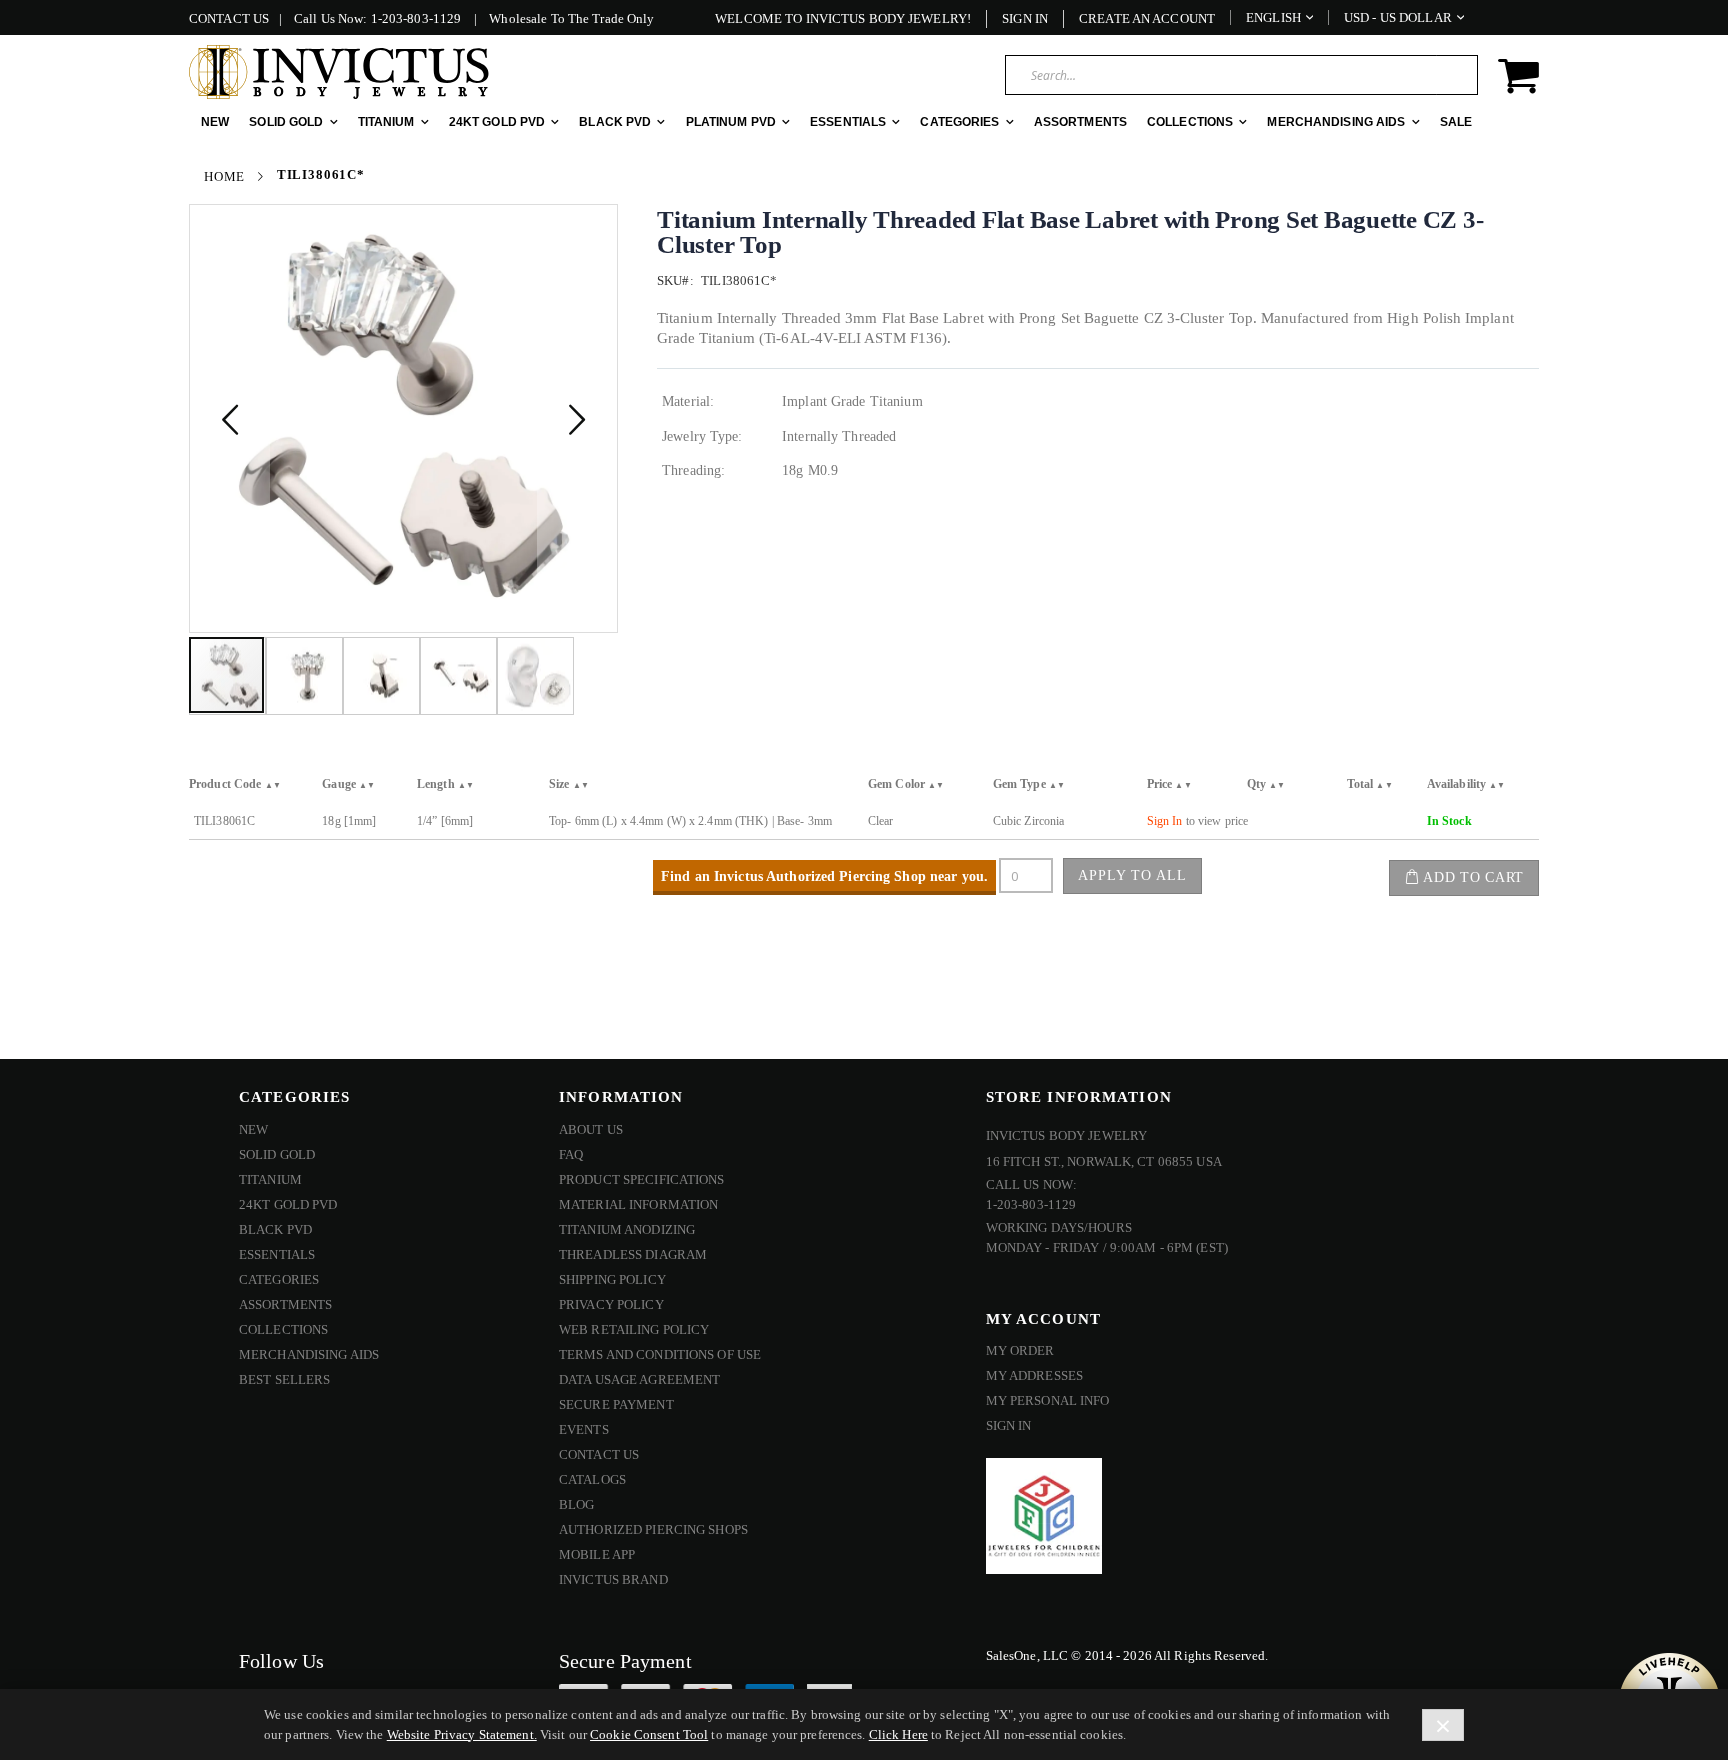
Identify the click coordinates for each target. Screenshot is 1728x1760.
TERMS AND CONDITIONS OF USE (660, 1354)
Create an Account (1147, 18)
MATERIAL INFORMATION (638, 1204)
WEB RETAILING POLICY (634, 1329)
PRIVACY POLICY (611, 1304)
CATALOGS (592, 1479)
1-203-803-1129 (416, 18)
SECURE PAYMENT (616, 1404)
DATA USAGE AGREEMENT (639, 1379)
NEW (253, 1129)
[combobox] (1241, 75)
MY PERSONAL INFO (1048, 1400)
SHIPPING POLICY (612, 1279)
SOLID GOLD (277, 1154)
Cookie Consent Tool (649, 1734)
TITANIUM (270, 1179)
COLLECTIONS (283, 1329)
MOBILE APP (597, 1554)
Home (224, 176)
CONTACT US (229, 18)
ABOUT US (591, 1129)
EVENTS (584, 1429)
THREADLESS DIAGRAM (633, 1254)
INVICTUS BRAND (613, 1579)
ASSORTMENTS (285, 1304)
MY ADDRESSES (1034, 1375)
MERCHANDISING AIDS (309, 1354)
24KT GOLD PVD (288, 1204)
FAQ (571, 1154)
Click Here (898, 1734)
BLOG (576, 1504)
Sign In (1025, 18)
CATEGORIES (279, 1279)
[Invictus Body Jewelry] (339, 72)
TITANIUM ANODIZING (627, 1229)
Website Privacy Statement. (462, 1734)
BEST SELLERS (284, 1379)
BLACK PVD (275, 1229)
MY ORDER (1020, 1350)
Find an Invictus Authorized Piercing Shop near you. (824, 876)
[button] (230, 418)
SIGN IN (1009, 1425)
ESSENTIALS (277, 1254)
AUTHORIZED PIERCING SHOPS (653, 1529)
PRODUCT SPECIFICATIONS (642, 1179)
